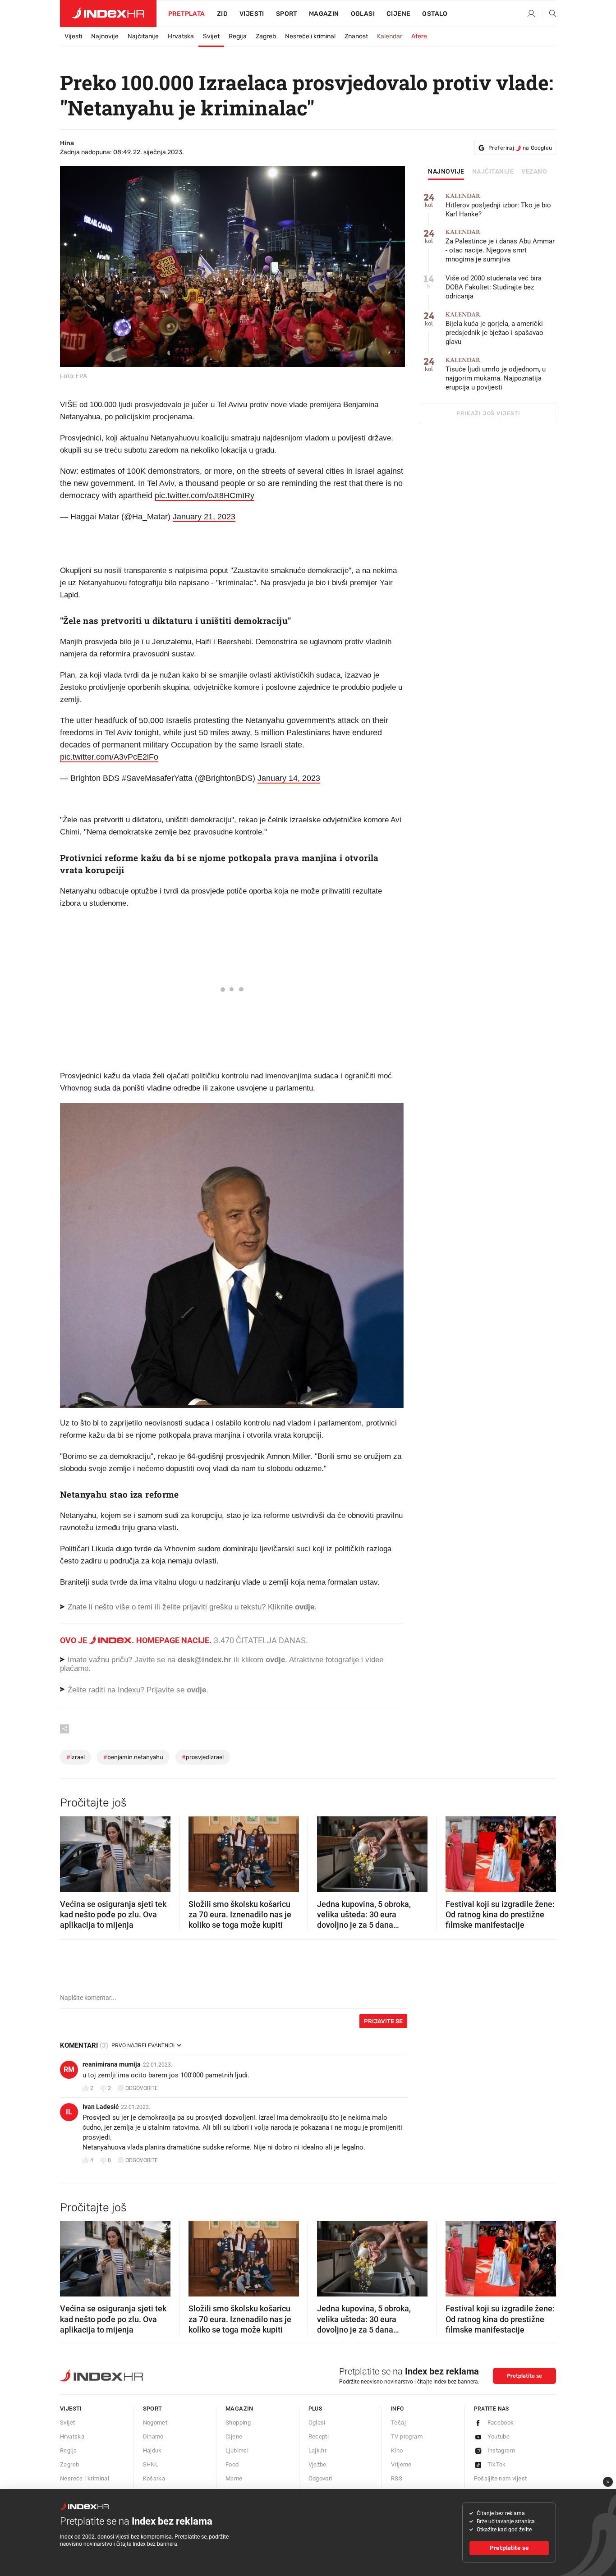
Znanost (356, 36)
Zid (222, 14)
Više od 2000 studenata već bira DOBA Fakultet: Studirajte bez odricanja (494, 287)
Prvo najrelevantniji (143, 2045)
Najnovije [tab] (446, 172)
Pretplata (187, 14)
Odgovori (320, 2478)
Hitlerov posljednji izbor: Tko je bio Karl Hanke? (498, 205)
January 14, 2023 (289, 778)
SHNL (151, 2464)
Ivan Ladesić (101, 2107)
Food (232, 2464)
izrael (76, 1757)
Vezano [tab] (534, 172)
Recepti (319, 2436)
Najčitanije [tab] (493, 172)
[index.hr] (108, 14)
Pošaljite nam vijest (501, 2478)
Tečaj (398, 2422)
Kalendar (390, 36)
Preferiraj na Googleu (520, 148)
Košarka (154, 2478)
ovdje (275, 1660)
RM (69, 2070)
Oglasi (363, 14)
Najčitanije (143, 36)
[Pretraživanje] (549, 14)
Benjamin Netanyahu (133, 1757)
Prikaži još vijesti (488, 413)
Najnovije (105, 36)
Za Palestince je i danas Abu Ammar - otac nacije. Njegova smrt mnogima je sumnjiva (500, 246)
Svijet (211, 36)
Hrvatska (181, 36)
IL (69, 2112)
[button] (71, 1851)
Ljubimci (237, 2450)
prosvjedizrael (203, 1757)
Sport (287, 14)
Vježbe (317, 2464)
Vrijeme (401, 2464)
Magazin (239, 2409)
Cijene (398, 14)
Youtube (499, 2436)
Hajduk (152, 2450)
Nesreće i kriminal (310, 36)
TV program (407, 2436)
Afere (419, 36)
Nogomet (155, 2422)
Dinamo (153, 2436)
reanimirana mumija (112, 2064)
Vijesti (252, 14)
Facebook (501, 2422)
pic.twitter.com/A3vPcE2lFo (109, 757)
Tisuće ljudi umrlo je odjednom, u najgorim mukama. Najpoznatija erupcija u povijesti (496, 374)
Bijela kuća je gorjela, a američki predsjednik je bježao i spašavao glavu (494, 328)
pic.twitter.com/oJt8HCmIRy (205, 495)
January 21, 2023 (204, 517)
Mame (234, 2478)
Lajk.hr (318, 2450)
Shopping (238, 2422)
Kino (397, 2450)
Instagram (501, 2450)
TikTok (497, 2464)
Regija (238, 36)
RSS (397, 2478)
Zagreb (266, 36)
